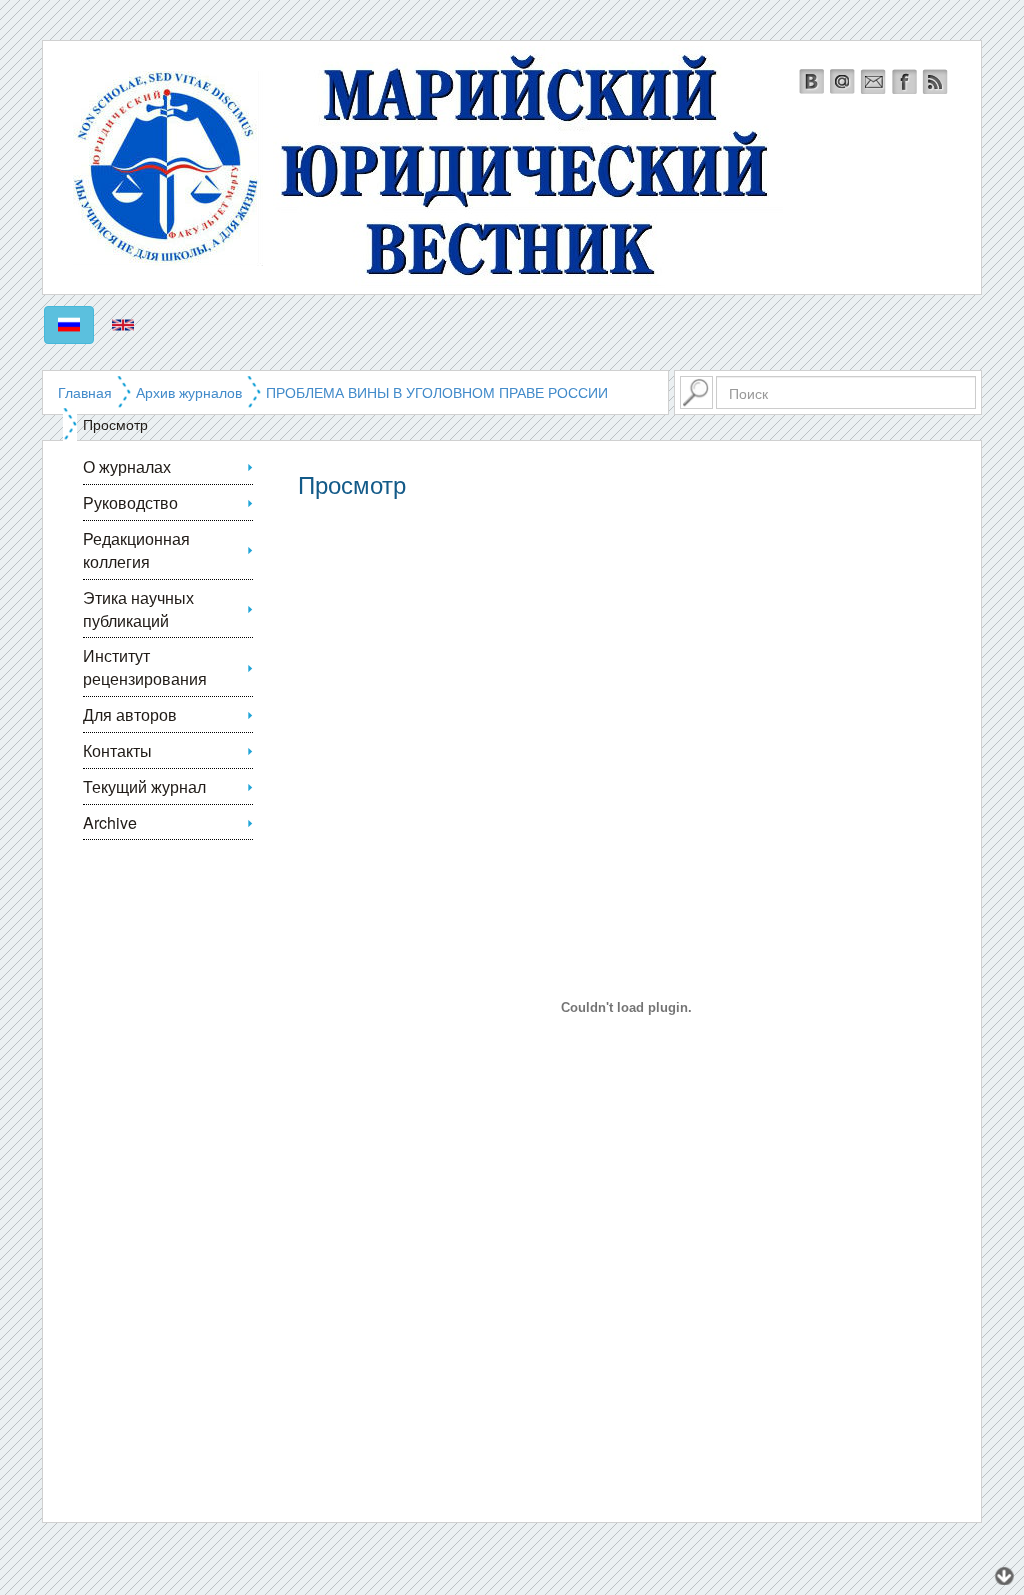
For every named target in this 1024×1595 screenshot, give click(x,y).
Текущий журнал (144, 786)
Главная (85, 392)
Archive (110, 822)
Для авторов (130, 714)
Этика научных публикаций (138, 609)
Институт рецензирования (145, 667)
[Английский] (123, 325)
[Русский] (69, 325)
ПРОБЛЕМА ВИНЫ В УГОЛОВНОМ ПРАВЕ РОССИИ (437, 392)
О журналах (127, 466)
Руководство (130, 502)
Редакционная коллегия (136, 550)
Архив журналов (189, 392)
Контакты (117, 750)
